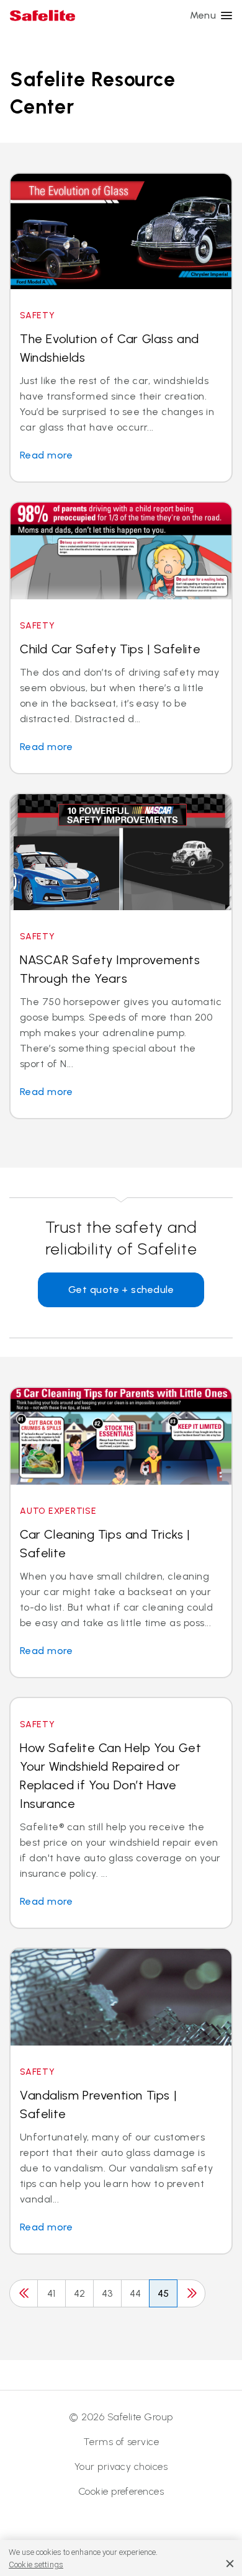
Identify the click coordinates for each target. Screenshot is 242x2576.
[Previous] (24, 2293)
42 (80, 2293)
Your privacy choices (121, 2466)
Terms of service (121, 2442)
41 (52, 2293)
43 (107, 2293)
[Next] (191, 2293)
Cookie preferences (121, 2491)
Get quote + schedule (121, 1290)
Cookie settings (36, 2565)
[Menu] (226, 16)
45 (164, 2293)
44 (136, 2293)
